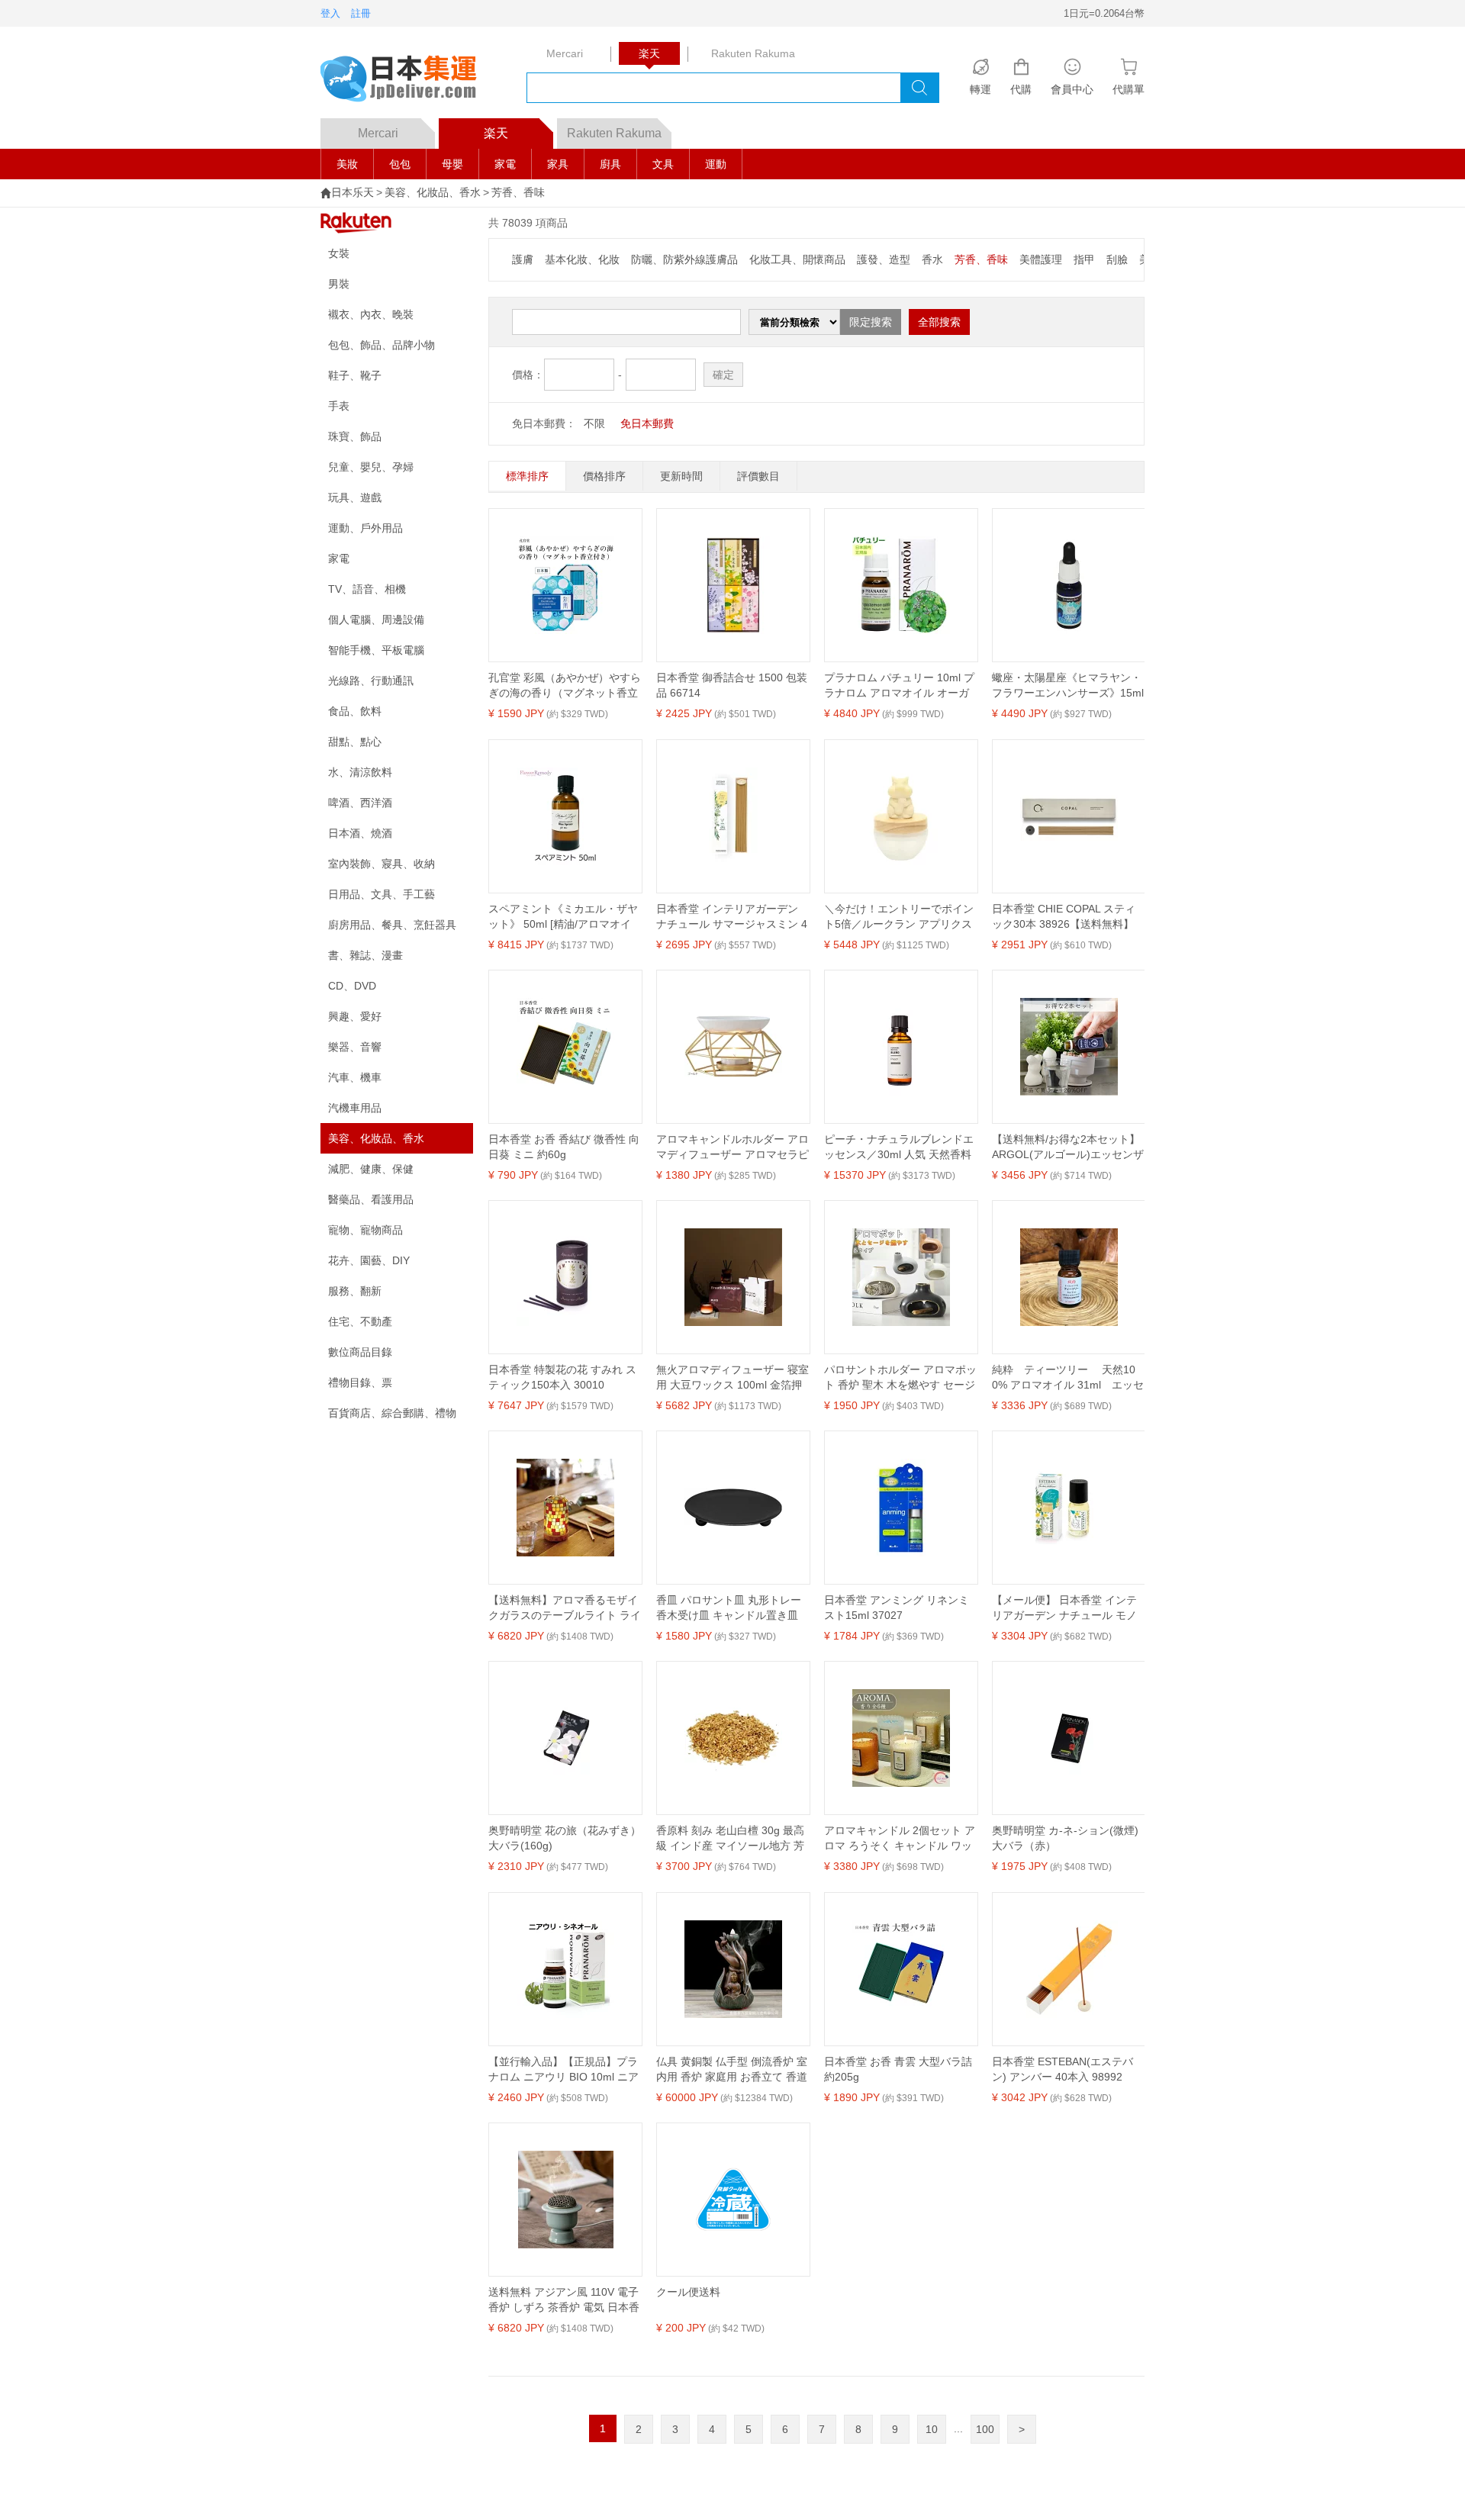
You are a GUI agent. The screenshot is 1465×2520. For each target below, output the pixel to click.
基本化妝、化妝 (582, 259)
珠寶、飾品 (355, 436)
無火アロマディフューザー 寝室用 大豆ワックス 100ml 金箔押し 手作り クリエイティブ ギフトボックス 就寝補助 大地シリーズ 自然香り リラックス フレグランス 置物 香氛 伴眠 (732, 1378)
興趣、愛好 (355, 1016)
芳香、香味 (518, 192)
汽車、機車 (355, 1077)
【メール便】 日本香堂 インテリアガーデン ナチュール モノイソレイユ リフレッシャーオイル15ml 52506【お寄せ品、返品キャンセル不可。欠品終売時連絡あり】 (1068, 1608)
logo (408, 80)
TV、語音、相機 (367, 589)
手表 (339, 406)
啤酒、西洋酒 (360, 803)
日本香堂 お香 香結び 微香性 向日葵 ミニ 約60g (564, 1147)
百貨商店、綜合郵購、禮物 (392, 1413)
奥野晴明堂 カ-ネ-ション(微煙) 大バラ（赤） (1065, 1838)
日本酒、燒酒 (360, 833)
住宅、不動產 (360, 1321)
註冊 (361, 13)
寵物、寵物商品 (365, 1230)
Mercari (378, 133)
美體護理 (1041, 259)
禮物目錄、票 (360, 1382)
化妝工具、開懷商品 (797, 259)
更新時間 (681, 476)
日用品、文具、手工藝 (382, 894)
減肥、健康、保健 (371, 1169)
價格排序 (604, 476)
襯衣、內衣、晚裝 (371, 314)
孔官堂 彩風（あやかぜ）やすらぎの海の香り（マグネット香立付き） (565, 686)
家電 (505, 164)
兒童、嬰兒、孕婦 (371, 467)
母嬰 (452, 164)
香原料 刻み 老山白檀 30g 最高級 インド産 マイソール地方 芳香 (730, 1839)
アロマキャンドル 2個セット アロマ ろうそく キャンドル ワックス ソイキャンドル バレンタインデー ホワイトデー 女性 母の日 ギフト (900, 1839)
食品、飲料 (355, 711)
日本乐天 (353, 192)
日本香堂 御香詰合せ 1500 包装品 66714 (732, 685)
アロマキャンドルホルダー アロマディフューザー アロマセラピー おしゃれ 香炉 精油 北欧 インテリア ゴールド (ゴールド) (732, 1147)
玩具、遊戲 (355, 497)
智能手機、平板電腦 (376, 650)
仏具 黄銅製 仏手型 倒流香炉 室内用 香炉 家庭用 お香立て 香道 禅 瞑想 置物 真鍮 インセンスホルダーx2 (732, 2070)
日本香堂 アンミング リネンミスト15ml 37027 (897, 1608)
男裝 (339, 284)
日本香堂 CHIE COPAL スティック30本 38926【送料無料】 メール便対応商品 (1064, 917)
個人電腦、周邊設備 (376, 620)
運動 (716, 164)
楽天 (496, 133)
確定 (723, 375)
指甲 (1084, 259)
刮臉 (1117, 259)
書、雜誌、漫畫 (365, 955)
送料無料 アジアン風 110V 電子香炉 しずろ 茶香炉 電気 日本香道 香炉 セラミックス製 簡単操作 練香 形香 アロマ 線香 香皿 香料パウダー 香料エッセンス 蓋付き (564, 2300)
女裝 (339, 253)
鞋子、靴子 (355, 375)
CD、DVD (352, 986)
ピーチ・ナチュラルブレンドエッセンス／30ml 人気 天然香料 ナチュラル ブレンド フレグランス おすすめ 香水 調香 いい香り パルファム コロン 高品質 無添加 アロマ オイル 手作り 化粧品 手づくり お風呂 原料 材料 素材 (900, 1147)
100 (985, 2429)
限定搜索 (871, 322)
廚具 (610, 164)
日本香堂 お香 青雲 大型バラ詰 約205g (898, 2069)
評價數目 (758, 476)
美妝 (347, 164)
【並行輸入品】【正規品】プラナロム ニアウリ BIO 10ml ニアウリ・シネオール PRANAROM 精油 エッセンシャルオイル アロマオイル (563, 2070)
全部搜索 (939, 322)
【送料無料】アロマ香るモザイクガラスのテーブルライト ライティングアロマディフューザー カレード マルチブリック (565, 1608)
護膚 (523, 259)
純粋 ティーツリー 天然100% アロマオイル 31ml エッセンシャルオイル (1068, 1378)
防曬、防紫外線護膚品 (684, 259)
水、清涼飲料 (360, 772)
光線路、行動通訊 (371, 681)
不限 (594, 423)
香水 (932, 259)
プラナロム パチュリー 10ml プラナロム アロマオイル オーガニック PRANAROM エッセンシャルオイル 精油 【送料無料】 (900, 686)
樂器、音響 (355, 1047)
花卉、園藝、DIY (369, 1260)
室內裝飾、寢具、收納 (382, 864)
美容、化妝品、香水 (433, 192)
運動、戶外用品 (365, 528)
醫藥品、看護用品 (371, 1199)
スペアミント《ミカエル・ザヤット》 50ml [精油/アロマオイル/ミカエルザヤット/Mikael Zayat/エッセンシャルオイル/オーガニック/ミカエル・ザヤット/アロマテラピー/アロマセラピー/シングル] (563, 917)
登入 (330, 13)
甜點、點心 (355, 742)
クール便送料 (688, 2292)
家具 (558, 164)
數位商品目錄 (360, 1352)
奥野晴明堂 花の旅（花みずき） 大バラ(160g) (565, 1838)
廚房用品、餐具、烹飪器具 (392, 925)
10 (932, 2429)
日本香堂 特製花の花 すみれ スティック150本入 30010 (562, 1377)
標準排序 (527, 476)
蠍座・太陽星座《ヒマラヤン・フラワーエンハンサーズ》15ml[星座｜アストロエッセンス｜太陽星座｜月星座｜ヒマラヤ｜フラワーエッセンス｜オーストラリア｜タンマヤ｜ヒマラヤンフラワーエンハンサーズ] (1068, 686)
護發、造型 (884, 259)
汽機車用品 (355, 1108)
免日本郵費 (647, 423)
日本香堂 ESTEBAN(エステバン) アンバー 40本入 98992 (1063, 2069)
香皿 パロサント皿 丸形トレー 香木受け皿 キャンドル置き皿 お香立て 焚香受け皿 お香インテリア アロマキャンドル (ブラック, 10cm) (731, 1608)
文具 (663, 164)
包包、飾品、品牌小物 (382, 345)
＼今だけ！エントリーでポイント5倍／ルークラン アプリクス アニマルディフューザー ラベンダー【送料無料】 (900, 917)
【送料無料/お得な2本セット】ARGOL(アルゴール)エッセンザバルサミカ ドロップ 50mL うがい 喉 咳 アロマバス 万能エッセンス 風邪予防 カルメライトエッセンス (1068, 1147)
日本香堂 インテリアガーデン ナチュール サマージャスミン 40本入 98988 (732, 917)
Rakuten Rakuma (614, 133)
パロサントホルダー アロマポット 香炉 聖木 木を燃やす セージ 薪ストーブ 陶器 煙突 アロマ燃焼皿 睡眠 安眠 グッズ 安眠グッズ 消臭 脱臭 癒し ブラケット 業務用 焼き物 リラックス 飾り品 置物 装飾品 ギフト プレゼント (900, 1378)
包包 (400, 164)
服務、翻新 (355, 1291)
